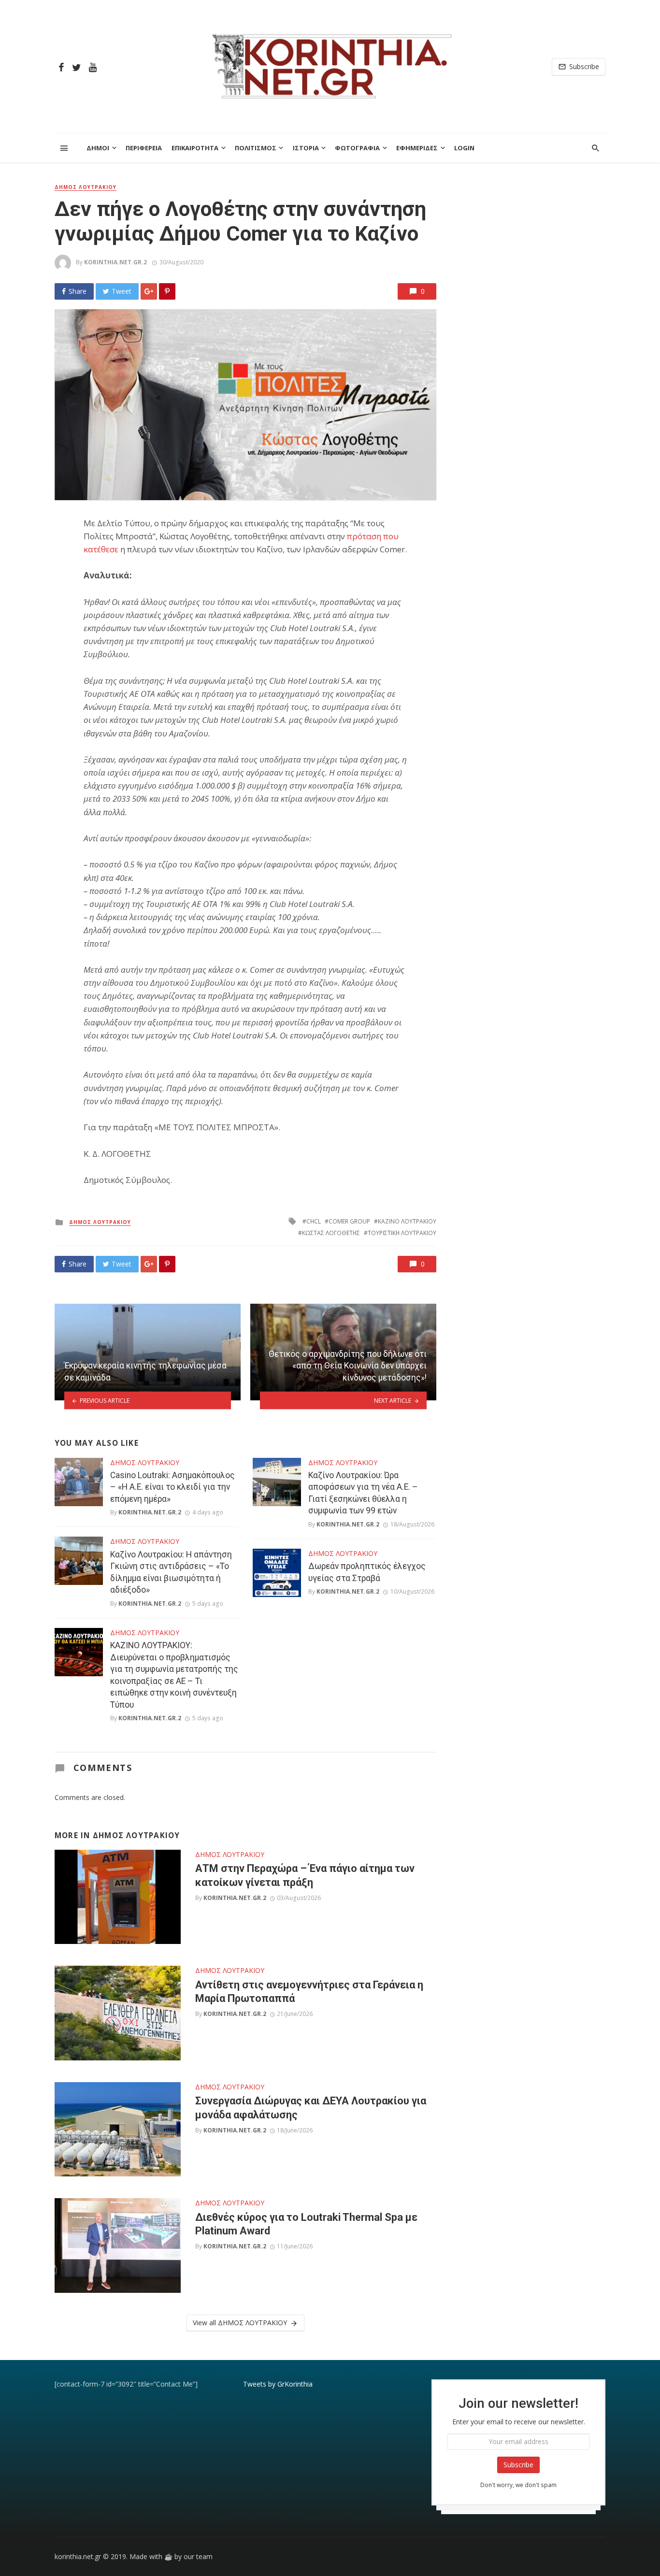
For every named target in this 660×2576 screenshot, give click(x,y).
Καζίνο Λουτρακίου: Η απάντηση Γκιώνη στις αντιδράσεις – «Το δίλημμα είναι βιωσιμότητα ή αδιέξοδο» (171, 1572)
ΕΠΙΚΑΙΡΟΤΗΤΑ (195, 148)
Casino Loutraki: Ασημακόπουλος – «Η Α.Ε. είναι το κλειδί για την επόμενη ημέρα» (172, 1487)
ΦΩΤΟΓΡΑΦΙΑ (357, 148)
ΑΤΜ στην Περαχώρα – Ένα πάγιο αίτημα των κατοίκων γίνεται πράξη (305, 1875)
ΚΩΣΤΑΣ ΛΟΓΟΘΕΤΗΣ (331, 1233)
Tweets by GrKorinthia (278, 2384)
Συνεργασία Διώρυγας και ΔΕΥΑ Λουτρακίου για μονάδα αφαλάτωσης (311, 2108)
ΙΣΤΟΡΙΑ (306, 148)
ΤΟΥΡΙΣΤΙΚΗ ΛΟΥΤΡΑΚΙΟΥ (402, 1233)
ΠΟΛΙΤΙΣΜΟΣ (256, 148)
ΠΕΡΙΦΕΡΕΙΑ (144, 148)
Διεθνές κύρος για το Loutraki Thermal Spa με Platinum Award (306, 2224)
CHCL (314, 1221)
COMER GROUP (349, 1221)
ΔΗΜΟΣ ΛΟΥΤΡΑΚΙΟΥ (86, 187)
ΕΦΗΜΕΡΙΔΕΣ (417, 148)
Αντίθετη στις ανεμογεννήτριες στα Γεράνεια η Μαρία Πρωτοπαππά (309, 1992)
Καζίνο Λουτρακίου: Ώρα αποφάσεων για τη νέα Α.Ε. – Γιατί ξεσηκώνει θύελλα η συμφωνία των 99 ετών (363, 1493)
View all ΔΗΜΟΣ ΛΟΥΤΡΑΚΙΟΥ (240, 2323)
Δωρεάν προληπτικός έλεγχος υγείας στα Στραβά (367, 1572)
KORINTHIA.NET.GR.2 (115, 262)
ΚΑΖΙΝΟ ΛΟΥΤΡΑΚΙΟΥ (407, 1221)
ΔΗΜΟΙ (98, 148)
